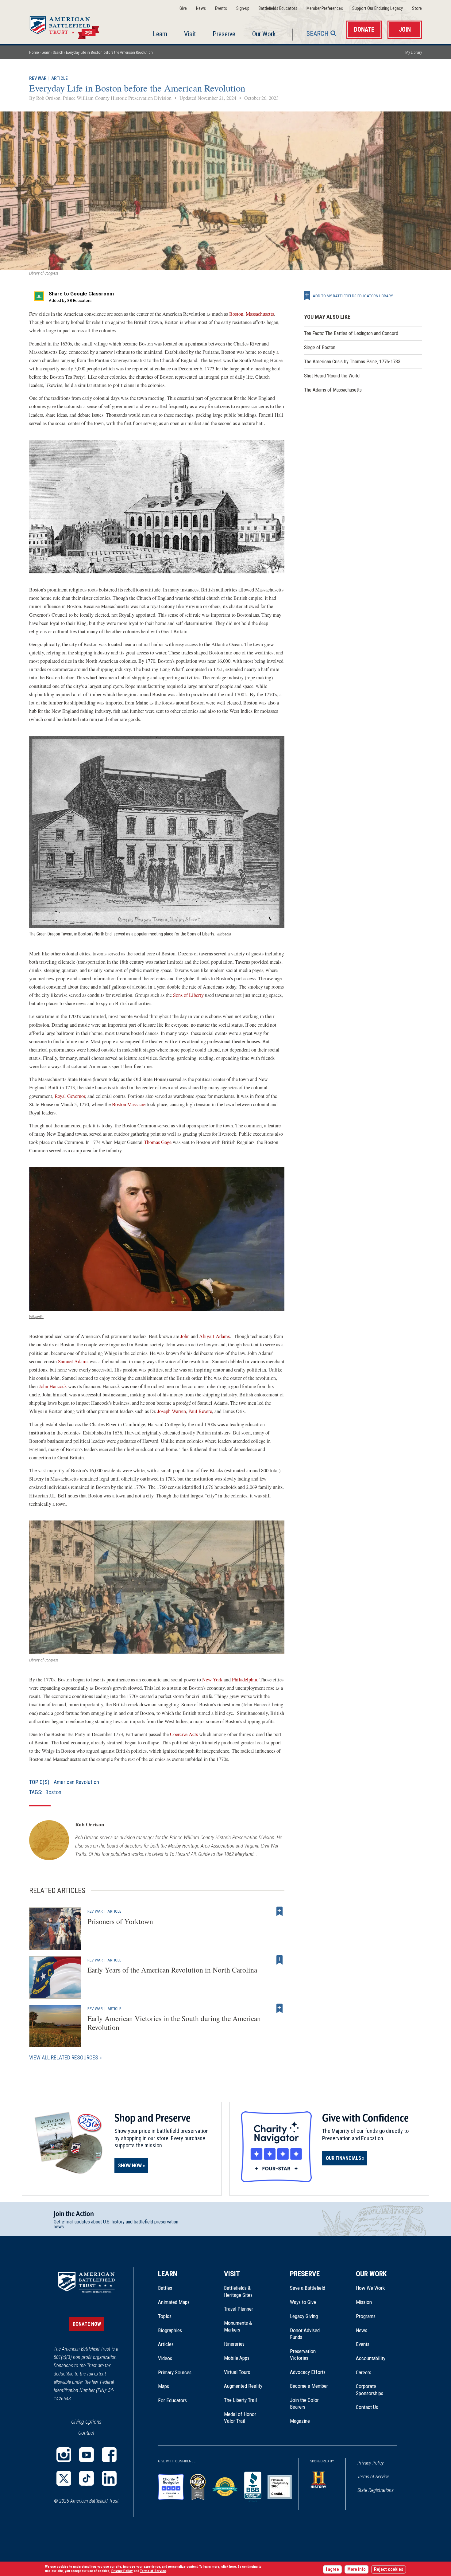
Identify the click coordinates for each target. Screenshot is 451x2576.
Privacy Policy (371, 2463)
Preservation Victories (303, 2355)
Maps (164, 2386)
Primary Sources (175, 2372)
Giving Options (86, 2422)
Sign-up (243, 8)
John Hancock (53, 1386)
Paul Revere (200, 1411)
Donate (364, 30)
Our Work (264, 34)
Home (72, 26)
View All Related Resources (64, 2057)
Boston (53, 1792)
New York (212, 1680)
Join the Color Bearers (304, 2403)
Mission (364, 2302)
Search (318, 34)
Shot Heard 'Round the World (332, 376)
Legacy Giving (311, 2316)
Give (183, 8)
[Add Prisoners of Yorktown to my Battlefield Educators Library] (279, 1911)
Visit (190, 34)
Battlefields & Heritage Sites (238, 2291)
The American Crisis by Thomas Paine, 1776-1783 (352, 362)
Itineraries (234, 2344)
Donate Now (87, 2324)
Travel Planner (239, 2309)
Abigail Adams (214, 1336)
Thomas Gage (158, 1142)
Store (417, 8)
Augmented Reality (243, 2386)
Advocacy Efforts (308, 2372)
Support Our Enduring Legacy (378, 8)
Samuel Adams (73, 1361)
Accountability (371, 2358)
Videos (165, 2358)
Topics (165, 2316)
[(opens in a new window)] (64, 2455)
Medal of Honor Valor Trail (243, 2418)
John (185, 1336)
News (201, 8)
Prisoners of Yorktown (120, 1921)
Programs (366, 2316)
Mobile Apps (237, 2358)
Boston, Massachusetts (252, 314)
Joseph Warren (172, 1411)
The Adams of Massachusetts (333, 390)
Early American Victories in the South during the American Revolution (174, 2023)
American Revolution (76, 1782)
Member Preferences (325, 8)
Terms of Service (373, 2477)
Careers (364, 2372)
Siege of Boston (320, 347)
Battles (165, 2288)
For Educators (172, 2400)
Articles (166, 2344)
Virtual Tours (237, 2372)
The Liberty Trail (245, 2400)
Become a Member (309, 2386)
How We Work (370, 2288)
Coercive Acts (184, 1734)
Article (60, 78)
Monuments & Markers (238, 2326)
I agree (332, 2569)
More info (357, 2569)
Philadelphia (245, 1680)
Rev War (38, 78)
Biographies (170, 2330)
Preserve (224, 34)
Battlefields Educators (278, 8)
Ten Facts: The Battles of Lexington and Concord (351, 333)
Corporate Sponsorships (370, 2390)
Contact (86, 2433)
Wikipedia (224, 934)
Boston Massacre (129, 1104)
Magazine (300, 2421)
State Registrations (376, 2490)
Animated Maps (174, 2302)
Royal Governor (70, 1096)
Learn (160, 34)
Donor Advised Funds (305, 2334)
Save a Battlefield (308, 2288)
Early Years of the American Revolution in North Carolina (172, 1970)
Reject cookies (389, 2569)
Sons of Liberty (188, 995)
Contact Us (367, 2407)
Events (221, 8)
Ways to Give (303, 2302)
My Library (414, 52)
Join (405, 30)
